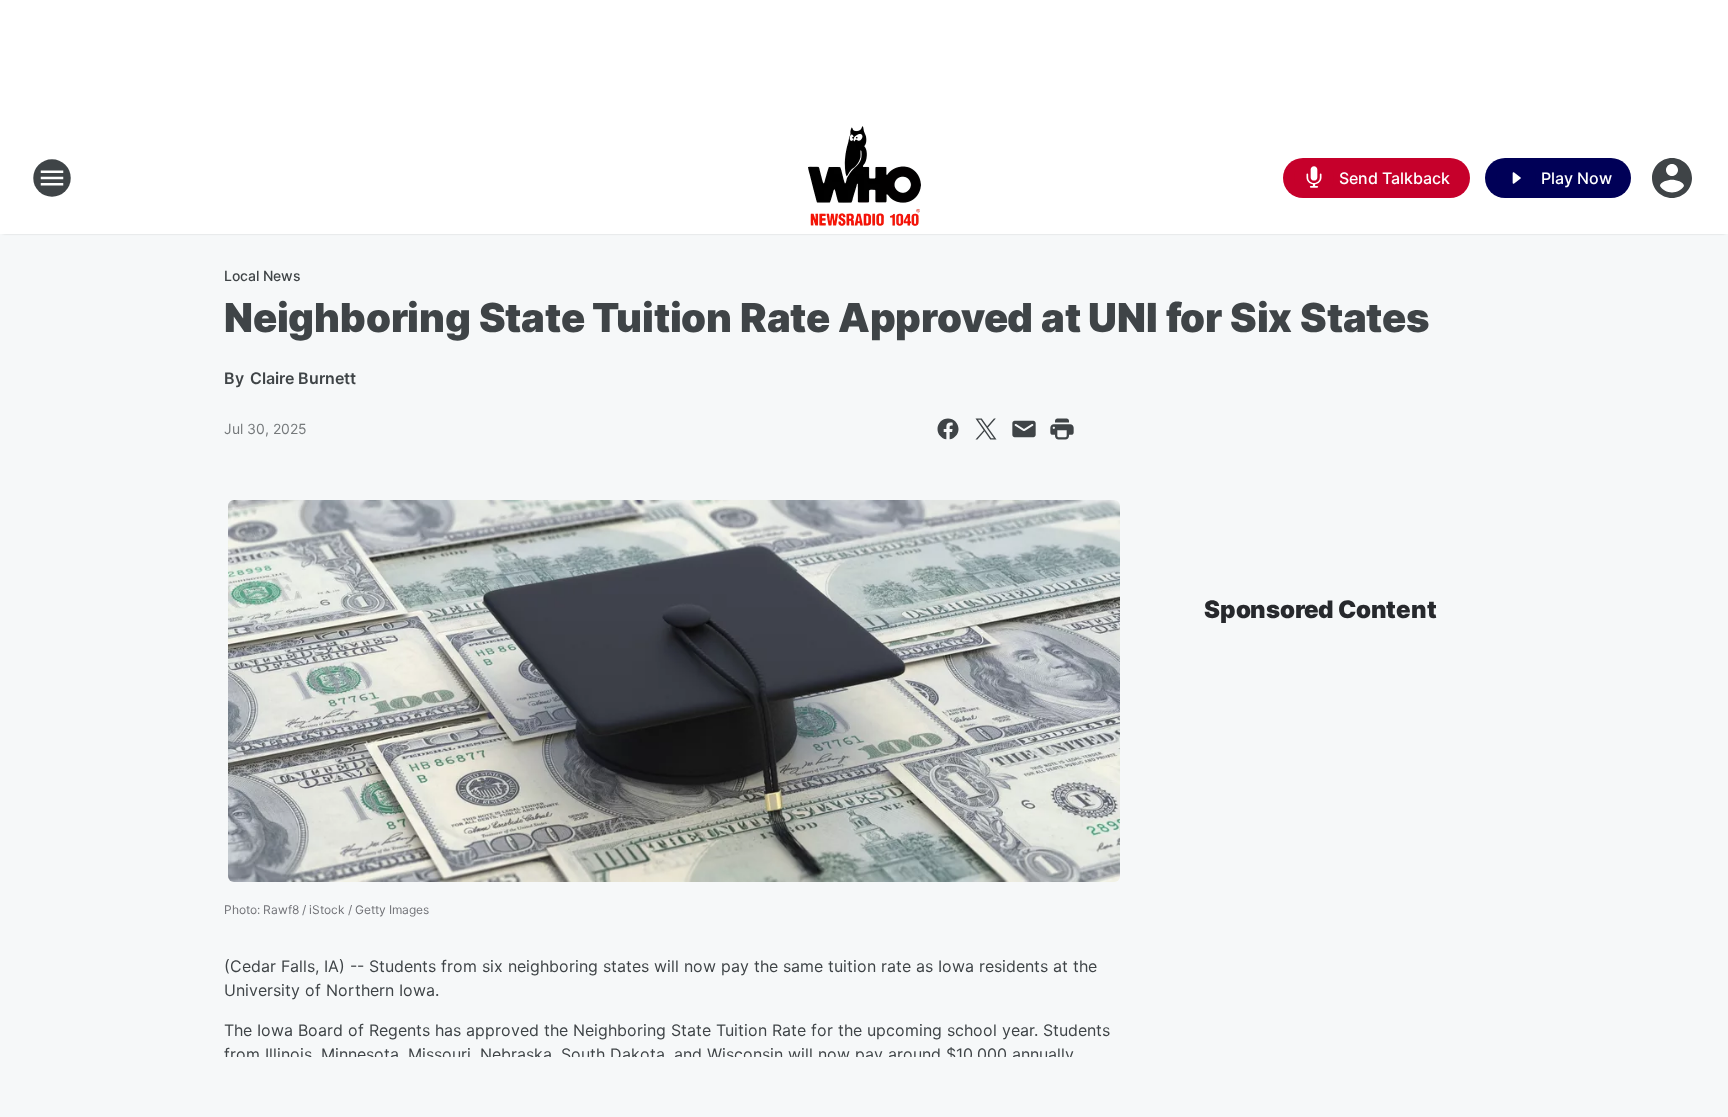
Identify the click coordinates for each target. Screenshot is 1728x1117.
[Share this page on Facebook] (948, 429)
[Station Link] (864, 178)
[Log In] (1674, 178)
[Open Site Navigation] (52, 178)
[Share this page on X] (986, 429)
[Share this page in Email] (1024, 429)
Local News (262, 275)
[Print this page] (1062, 429)
